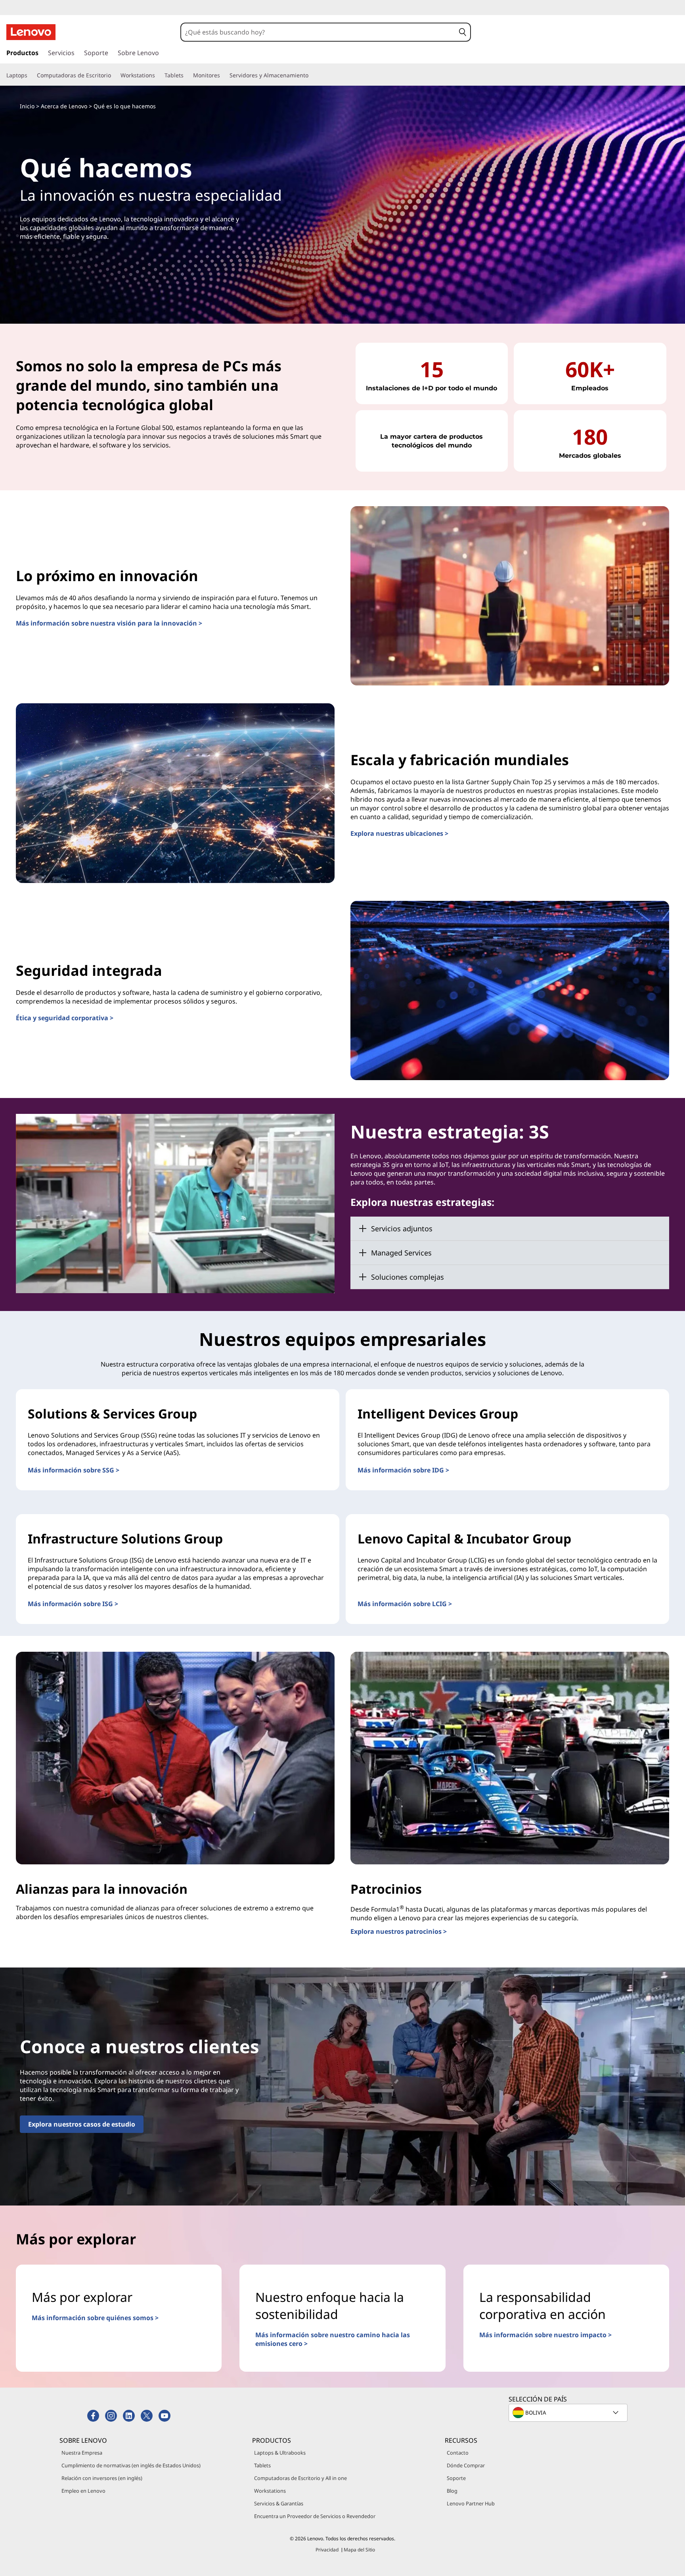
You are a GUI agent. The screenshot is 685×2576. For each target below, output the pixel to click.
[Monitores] (223, 75)
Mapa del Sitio (359, 2550)
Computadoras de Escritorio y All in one (300, 2478)
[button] (463, 32)
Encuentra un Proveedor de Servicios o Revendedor (315, 2516)
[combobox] (318, 32)
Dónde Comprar (466, 2465)
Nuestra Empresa (82, 2453)
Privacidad (327, 2550)
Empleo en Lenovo (83, 2491)
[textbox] (569, 2413)
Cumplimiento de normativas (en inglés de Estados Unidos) (131, 2465)
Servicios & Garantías (279, 2503)
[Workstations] (158, 75)
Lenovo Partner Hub (471, 2503)
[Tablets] (187, 75)
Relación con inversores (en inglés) (102, 2478)
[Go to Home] (31, 32)
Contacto (458, 2453)
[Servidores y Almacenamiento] (312, 75)
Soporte (456, 2478)
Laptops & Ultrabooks (280, 2453)
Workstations (270, 2491)
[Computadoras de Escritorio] (114, 75)
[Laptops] (31, 75)
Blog (452, 2491)
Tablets (262, 2465)
